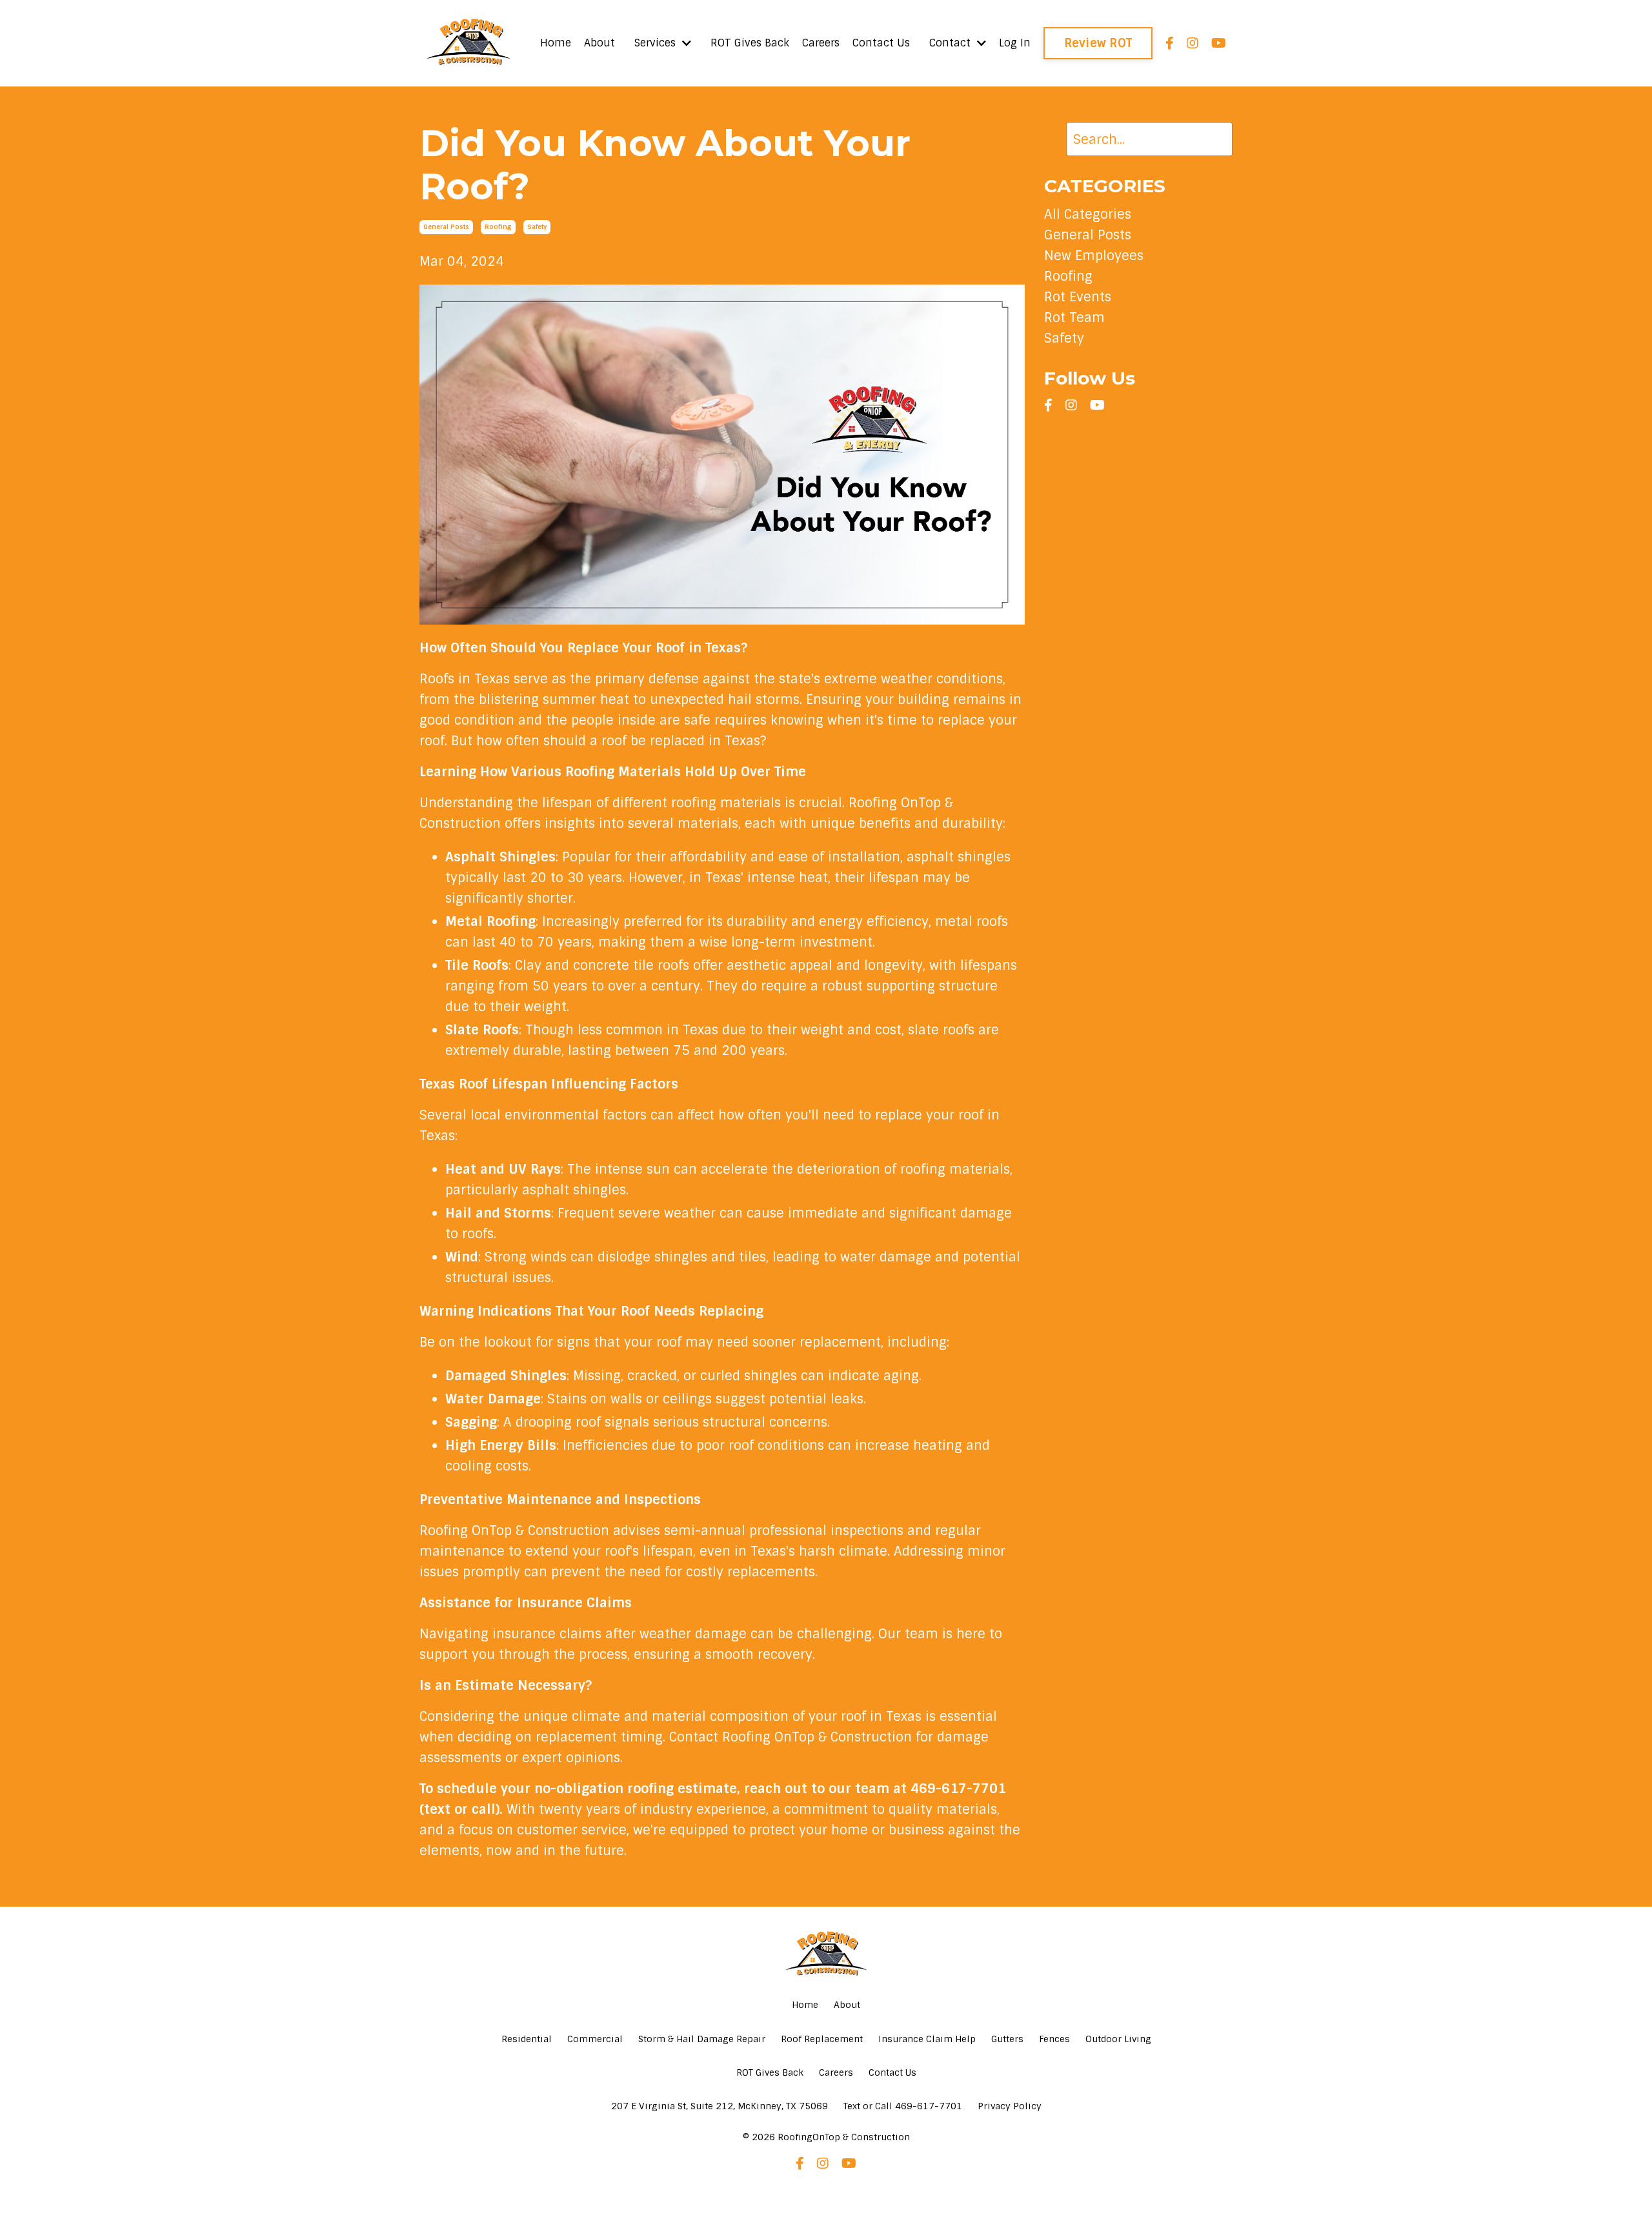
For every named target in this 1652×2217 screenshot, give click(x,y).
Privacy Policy (1010, 2106)
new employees (1094, 256)
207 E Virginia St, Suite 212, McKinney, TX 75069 (720, 2106)
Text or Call (903, 2106)
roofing (498, 227)
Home (556, 43)
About (599, 43)
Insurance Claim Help (927, 2039)
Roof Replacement (822, 2039)
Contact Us (881, 43)
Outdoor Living (1118, 2039)
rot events (1078, 297)
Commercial (595, 2039)
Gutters (1007, 2039)
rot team (1074, 317)
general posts (446, 227)
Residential (527, 2039)
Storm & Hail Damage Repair (702, 2039)
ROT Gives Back (750, 43)
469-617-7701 (958, 1789)
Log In (1015, 43)
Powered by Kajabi (826, 2183)
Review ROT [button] (1098, 43)
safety (537, 227)
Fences (1054, 2039)
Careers (821, 43)
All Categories (1088, 214)
